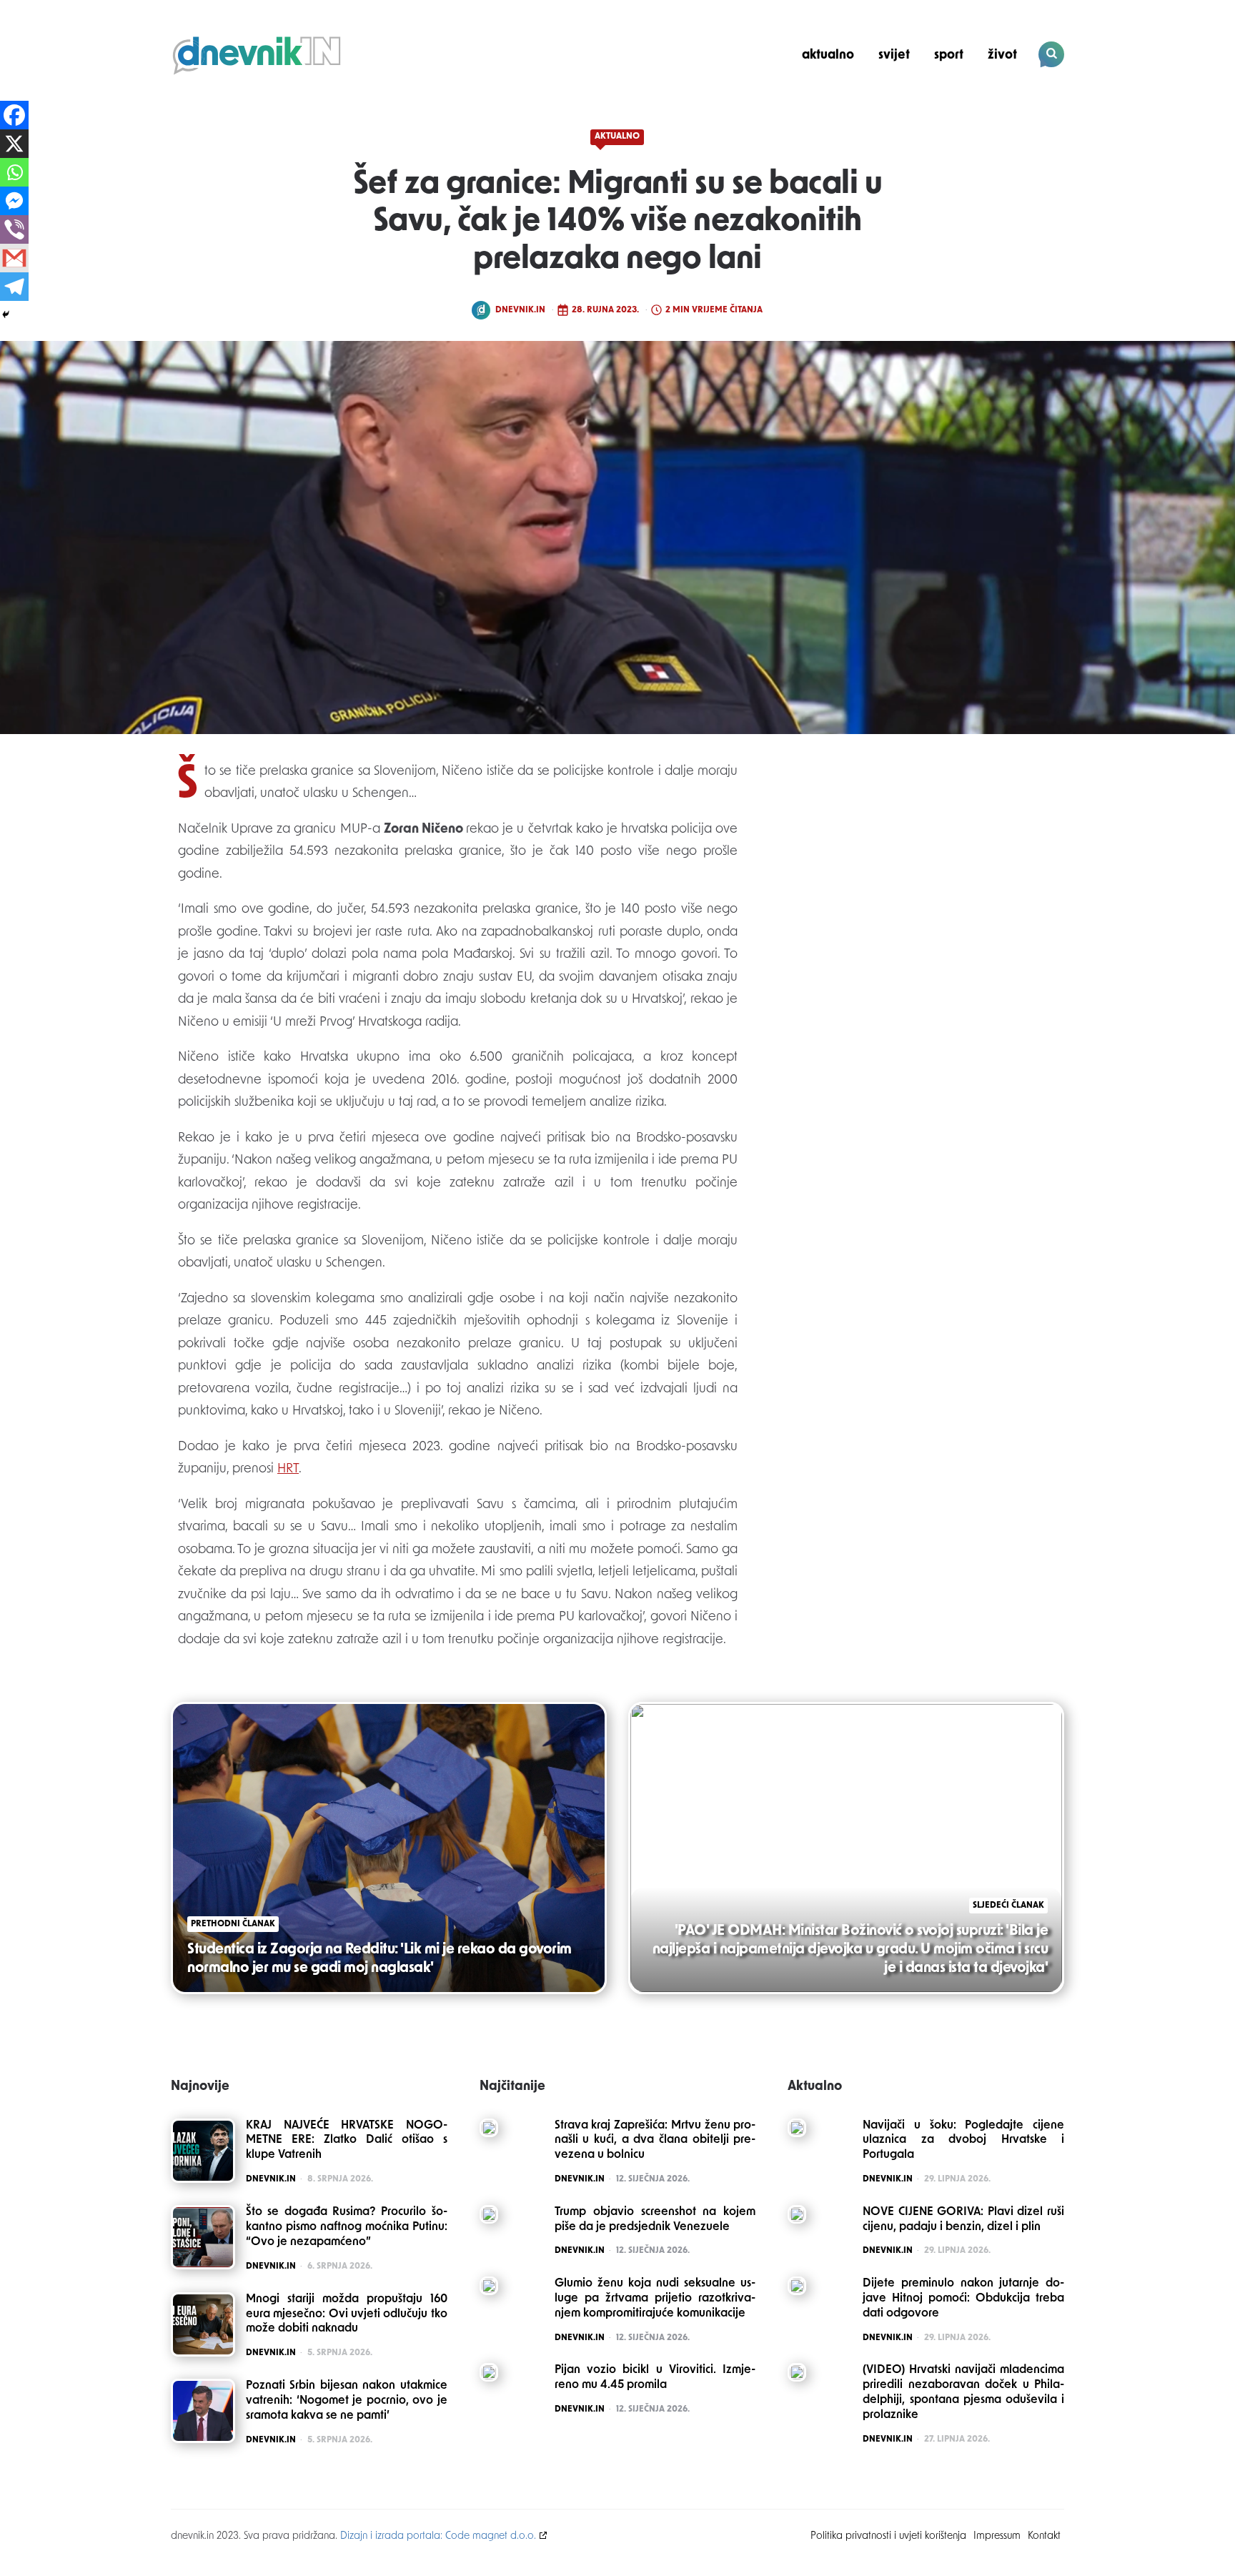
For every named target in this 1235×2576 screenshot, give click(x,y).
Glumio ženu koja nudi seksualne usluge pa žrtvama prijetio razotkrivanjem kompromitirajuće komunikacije (655, 2299)
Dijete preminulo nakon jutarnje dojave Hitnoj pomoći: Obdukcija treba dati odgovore (963, 2299)
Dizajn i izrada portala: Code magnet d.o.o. (438, 2536)
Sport (949, 55)
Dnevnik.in (520, 310)
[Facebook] (14, 115)
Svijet (894, 55)
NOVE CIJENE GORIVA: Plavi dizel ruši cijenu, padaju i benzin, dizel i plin (963, 2220)
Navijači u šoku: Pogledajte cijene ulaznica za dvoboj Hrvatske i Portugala (963, 2141)
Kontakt (1044, 2536)
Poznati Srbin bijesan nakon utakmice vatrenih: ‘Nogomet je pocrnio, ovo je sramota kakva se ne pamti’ (347, 2401)
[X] (14, 144)
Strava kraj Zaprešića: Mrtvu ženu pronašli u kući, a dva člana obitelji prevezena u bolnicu (655, 2141)
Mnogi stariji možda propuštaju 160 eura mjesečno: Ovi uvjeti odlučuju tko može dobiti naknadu (347, 2314)
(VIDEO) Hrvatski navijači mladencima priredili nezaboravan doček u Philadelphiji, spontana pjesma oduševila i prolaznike (963, 2392)
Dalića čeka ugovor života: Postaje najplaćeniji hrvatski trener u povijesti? (967, 104)
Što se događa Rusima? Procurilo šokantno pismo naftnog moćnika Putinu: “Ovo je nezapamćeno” (347, 2227)
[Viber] (14, 229)
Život (1002, 55)
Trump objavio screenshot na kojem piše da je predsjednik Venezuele (655, 2220)
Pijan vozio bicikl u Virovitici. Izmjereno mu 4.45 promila (655, 2378)
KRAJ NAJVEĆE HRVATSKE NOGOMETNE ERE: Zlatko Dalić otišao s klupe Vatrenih (347, 2141)
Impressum (997, 2536)
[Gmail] (14, 258)
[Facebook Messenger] (14, 201)
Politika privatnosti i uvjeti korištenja (888, 2536)
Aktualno (828, 55)
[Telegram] (14, 287)
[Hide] (6, 314)
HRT (288, 1470)
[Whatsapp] (14, 172)
